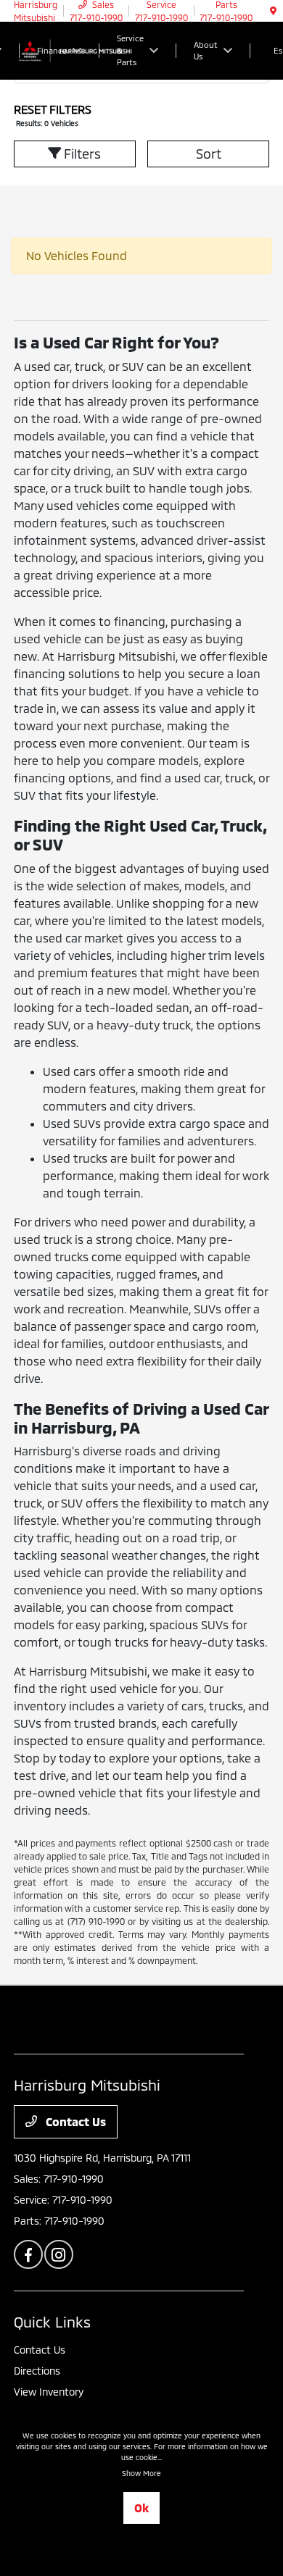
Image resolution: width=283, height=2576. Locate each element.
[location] (273, 11)
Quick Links (52, 2322)
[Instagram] (59, 2254)
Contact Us (74, 2121)
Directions (37, 2371)
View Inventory (49, 2392)
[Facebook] (28, 2254)
